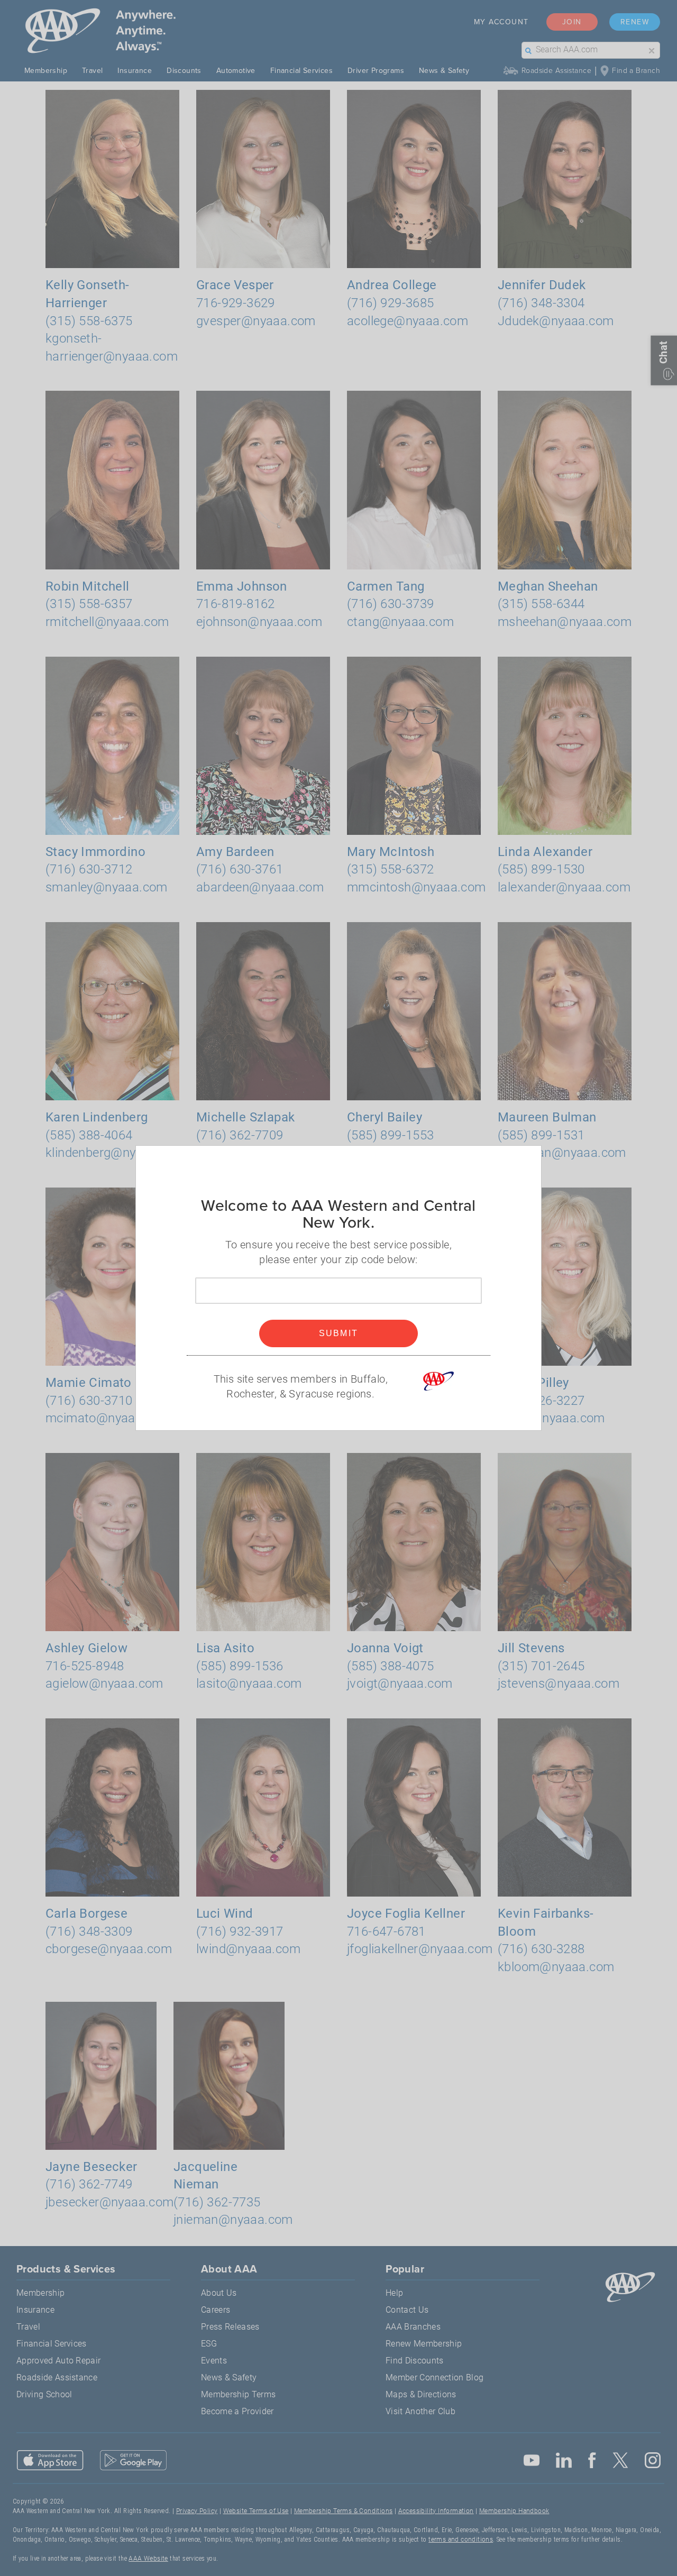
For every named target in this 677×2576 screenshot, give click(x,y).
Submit (339, 1333)
